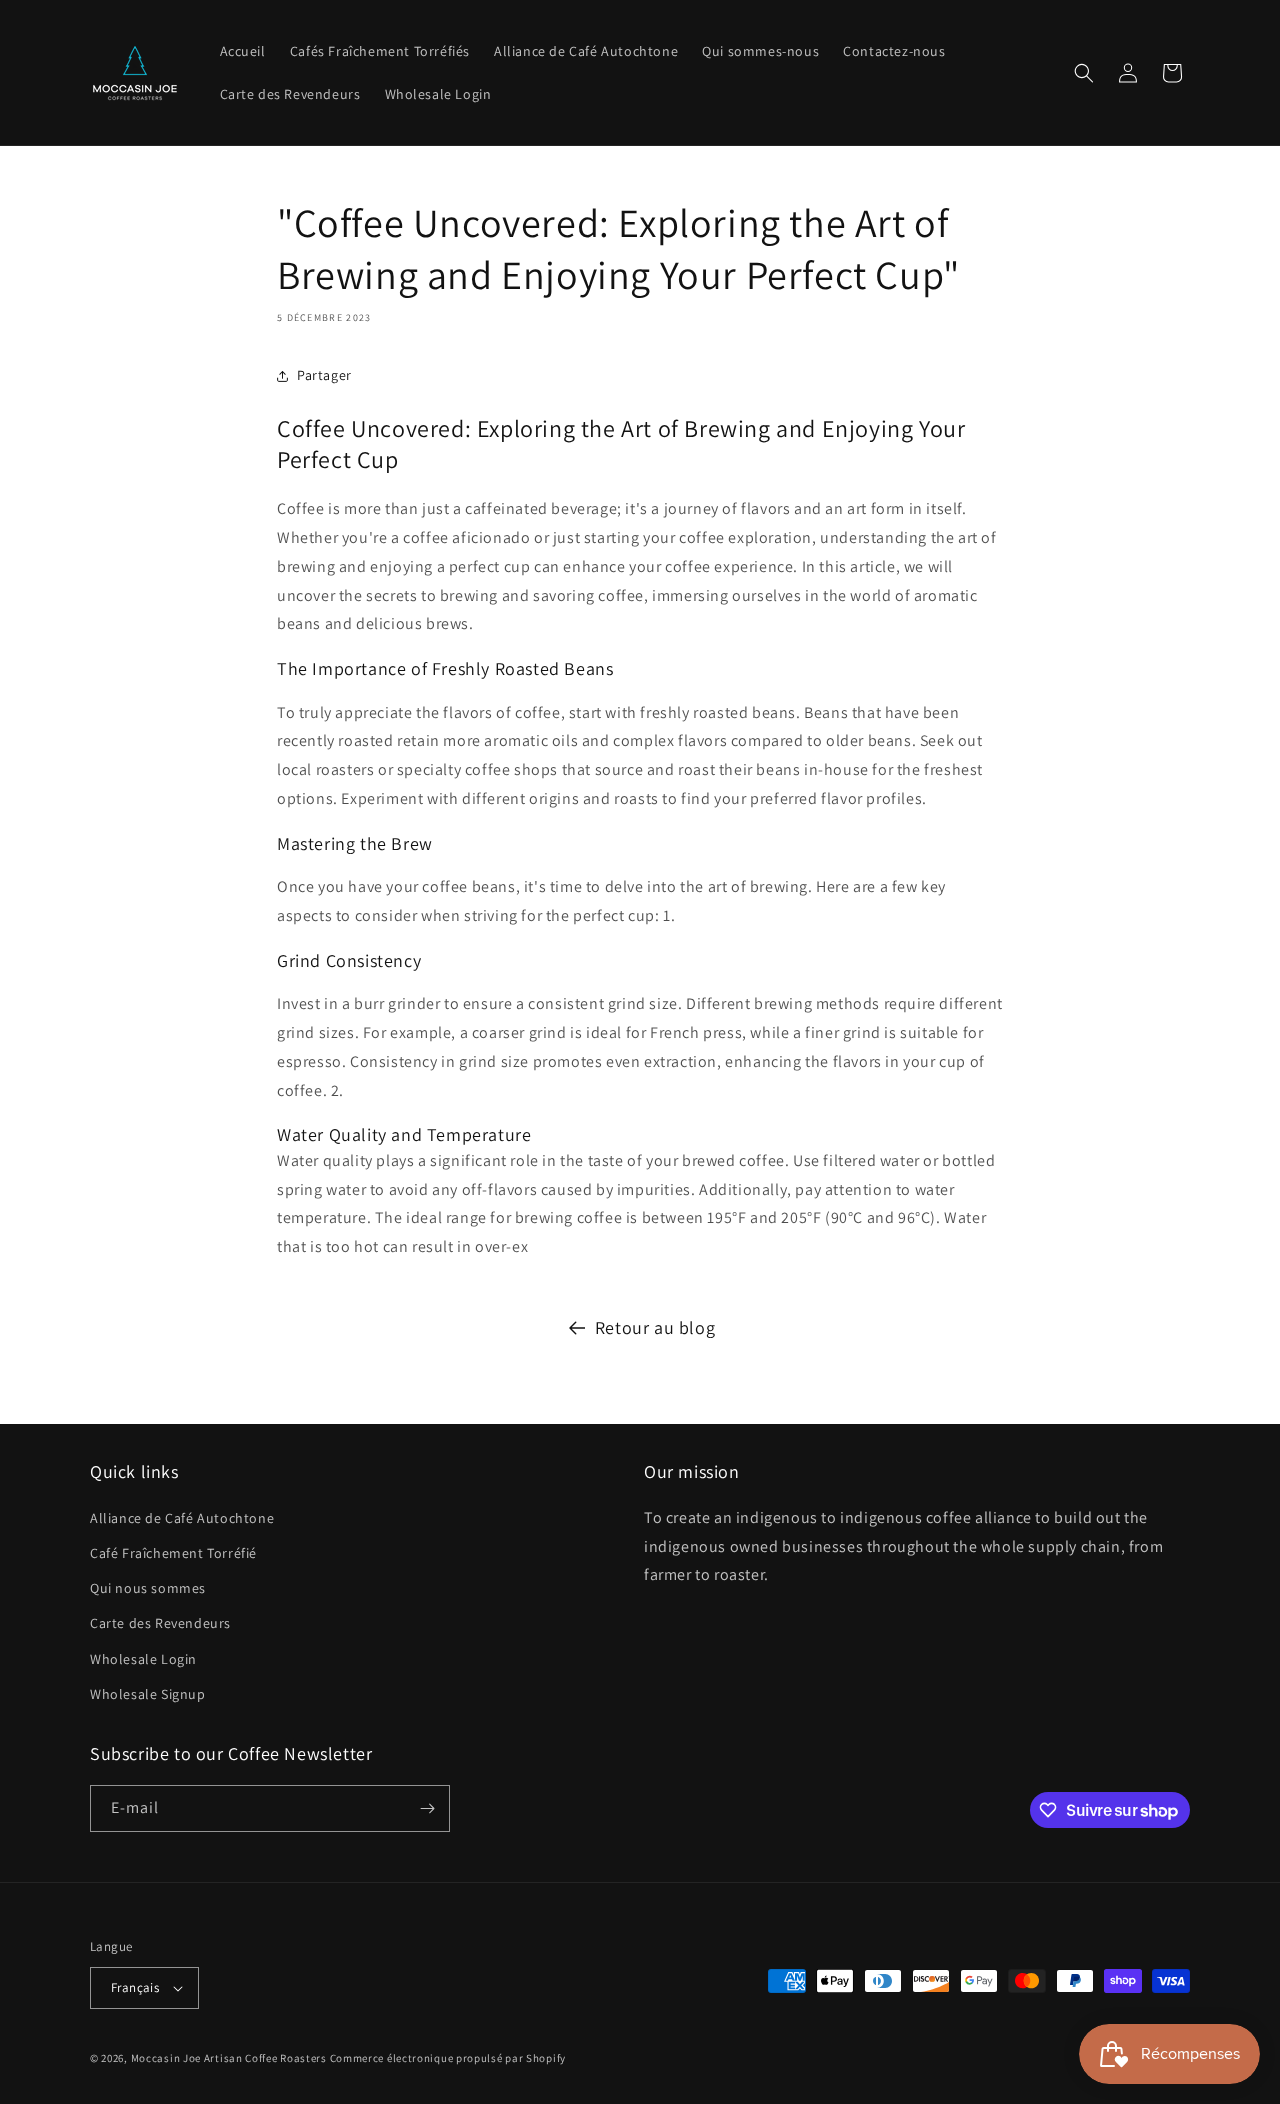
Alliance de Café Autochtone (182, 1518)
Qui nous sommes (148, 1588)
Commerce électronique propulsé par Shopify (448, 2058)
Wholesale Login (143, 1659)
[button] (1084, 73)
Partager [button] (324, 375)
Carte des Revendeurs (160, 1623)
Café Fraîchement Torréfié (173, 1553)
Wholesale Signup (148, 1694)
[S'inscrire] (427, 1808)
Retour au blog (655, 1327)
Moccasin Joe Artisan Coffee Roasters (229, 2058)
